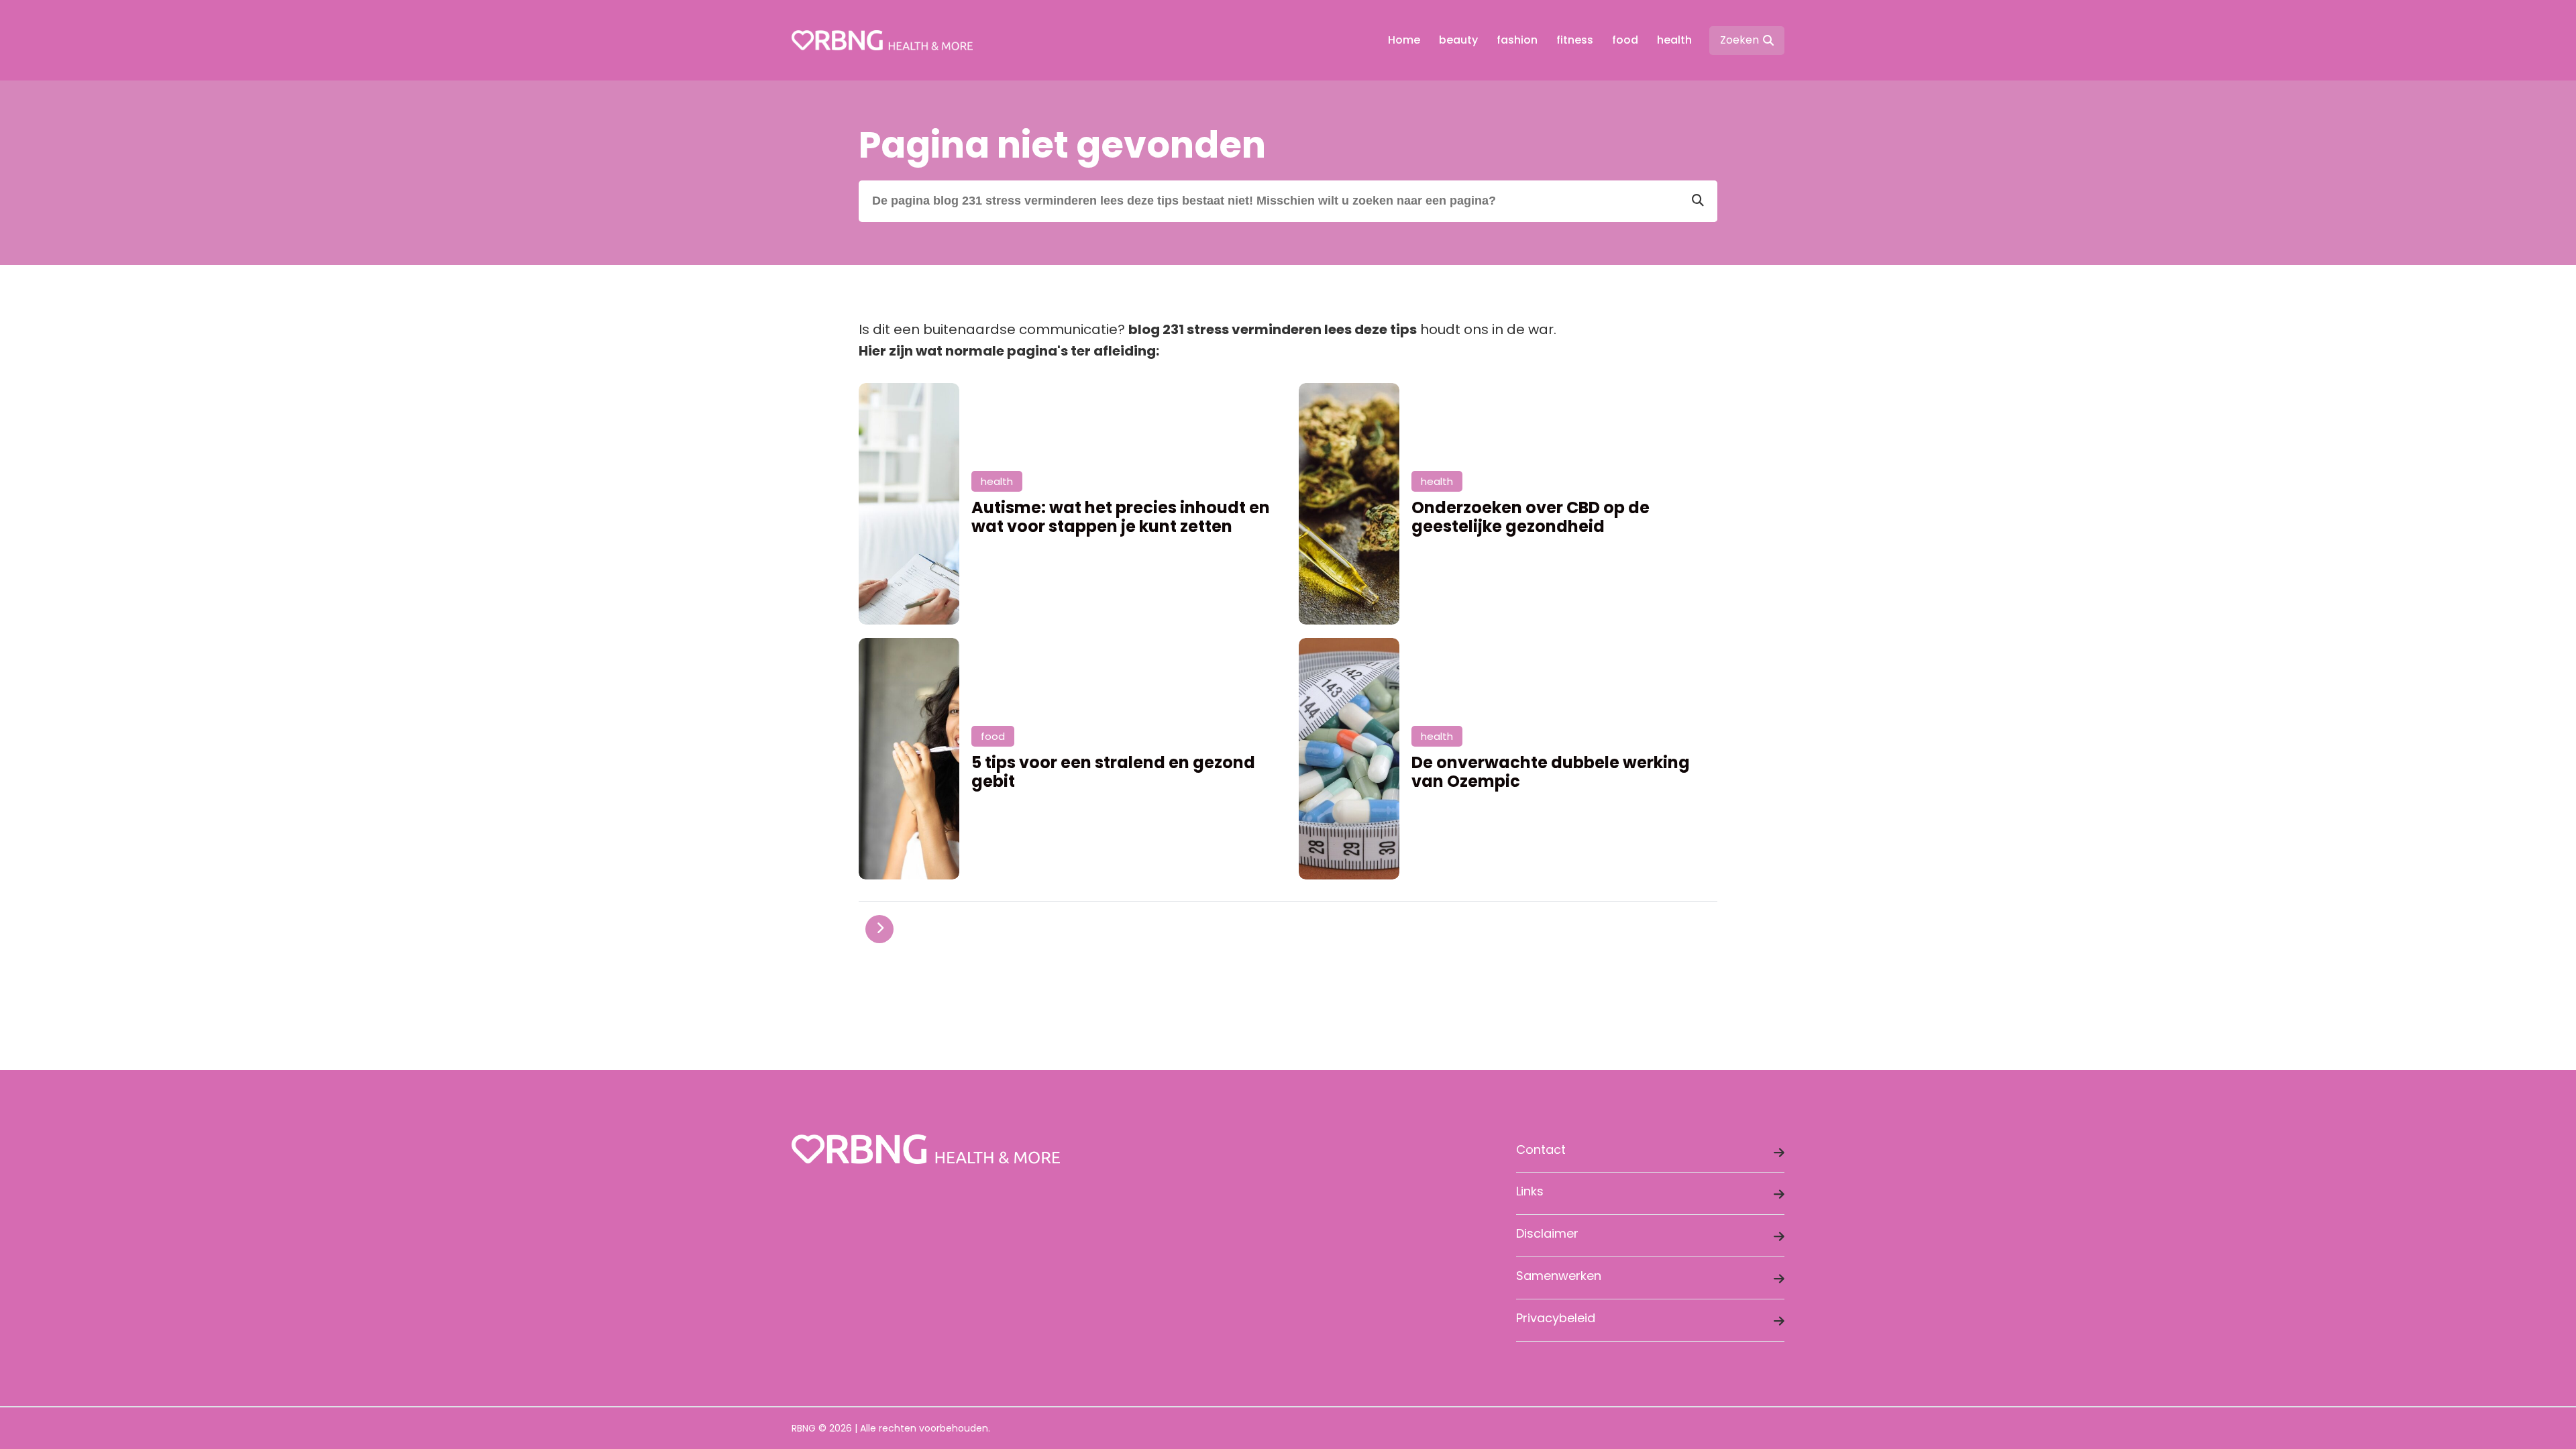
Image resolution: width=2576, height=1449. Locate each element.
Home (1404, 40)
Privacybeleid (1556, 1318)
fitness (1575, 40)
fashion (1517, 40)
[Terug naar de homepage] (882, 40)
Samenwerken (1559, 1276)
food (1625, 40)
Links (1530, 1191)
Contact (1541, 1149)
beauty (1458, 40)
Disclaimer (1547, 1233)
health (1674, 40)
